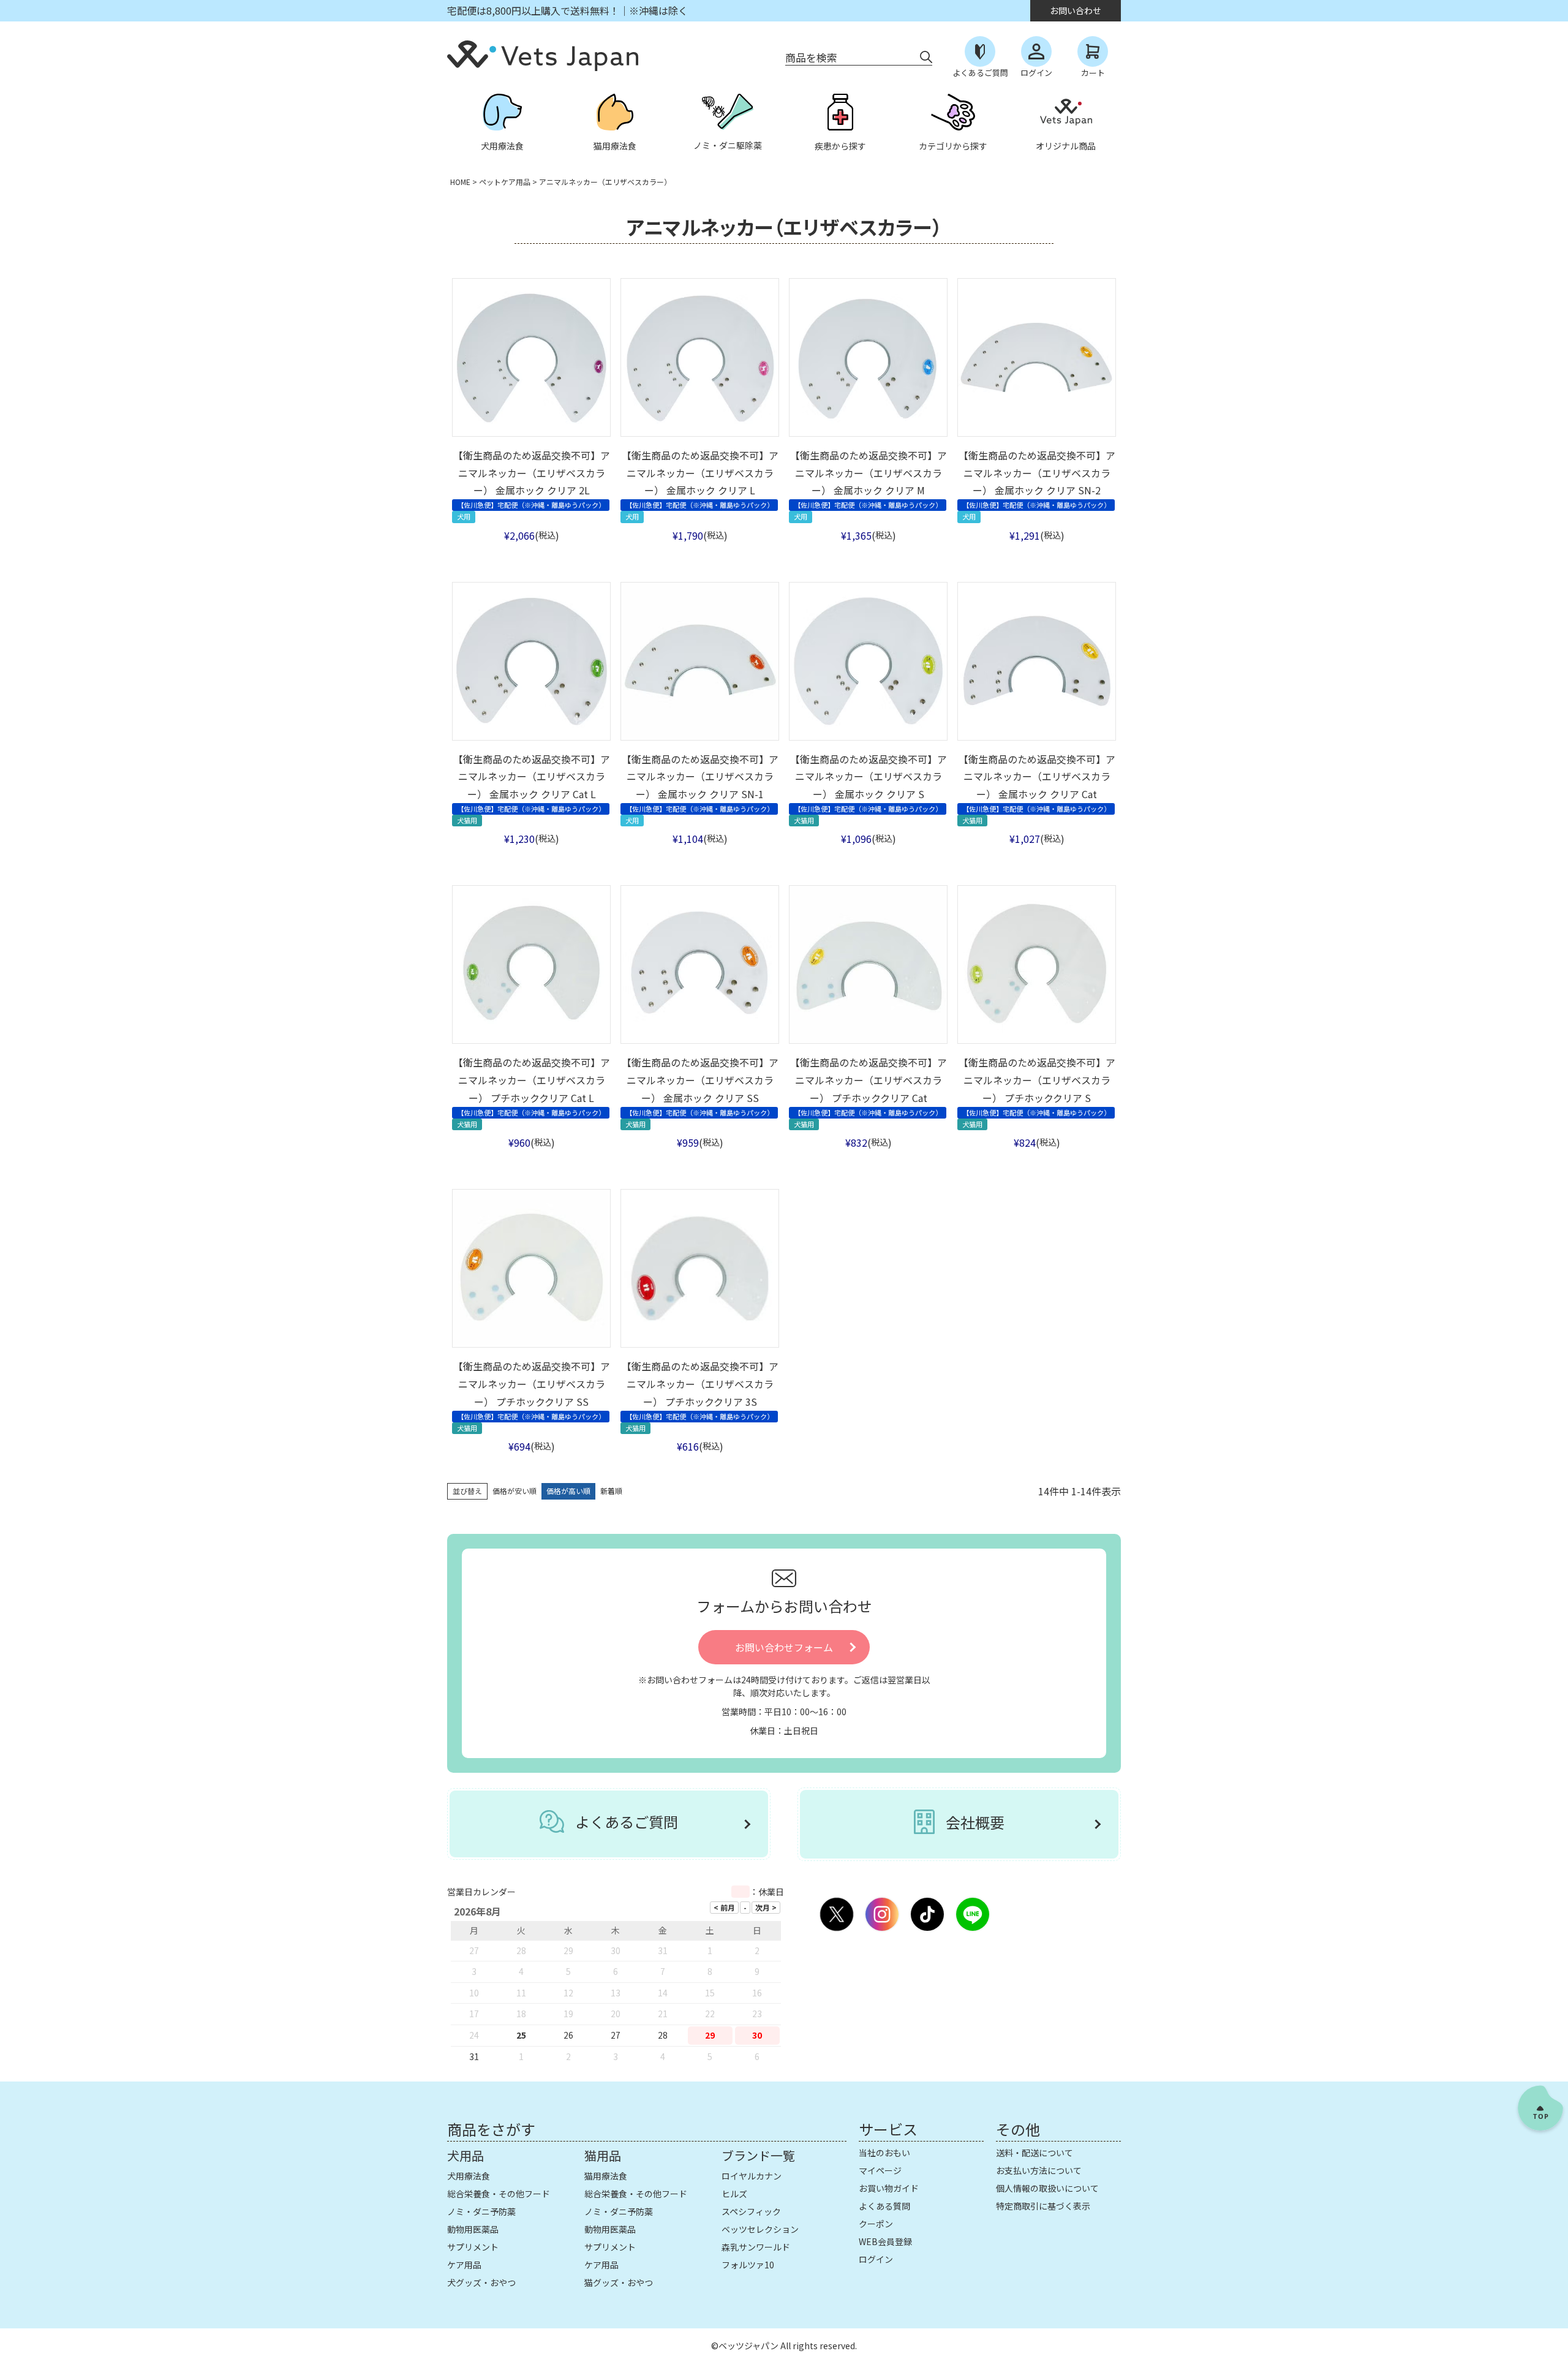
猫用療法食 (606, 2176)
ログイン (876, 2259)
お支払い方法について (1039, 2170)
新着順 (611, 1491)
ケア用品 (464, 2265)
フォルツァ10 (748, 2265)
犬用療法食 (469, 2176)
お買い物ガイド (889, 2188)
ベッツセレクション (760, 2229)
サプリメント (473, 2247)
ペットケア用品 (505, 182)
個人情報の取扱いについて (1047, 2188)
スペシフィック (751, 2211)
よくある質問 (884, 2206)
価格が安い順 (514, 1491)
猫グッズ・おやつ (619, 2282)
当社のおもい (884, 2153)
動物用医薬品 (473, 2229)
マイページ (880, 2170)
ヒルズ (734, 2194)
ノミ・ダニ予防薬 (481, 2211)
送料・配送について (1035, 2153)
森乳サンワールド (756, 2247)
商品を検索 (811, 57)
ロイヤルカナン (752, 2176)
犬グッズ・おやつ (481, 2282)
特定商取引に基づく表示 (1043, 2206)
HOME (460, 182)
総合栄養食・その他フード (499, 2194)
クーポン (876, 2224)
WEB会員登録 (885, 2241)
